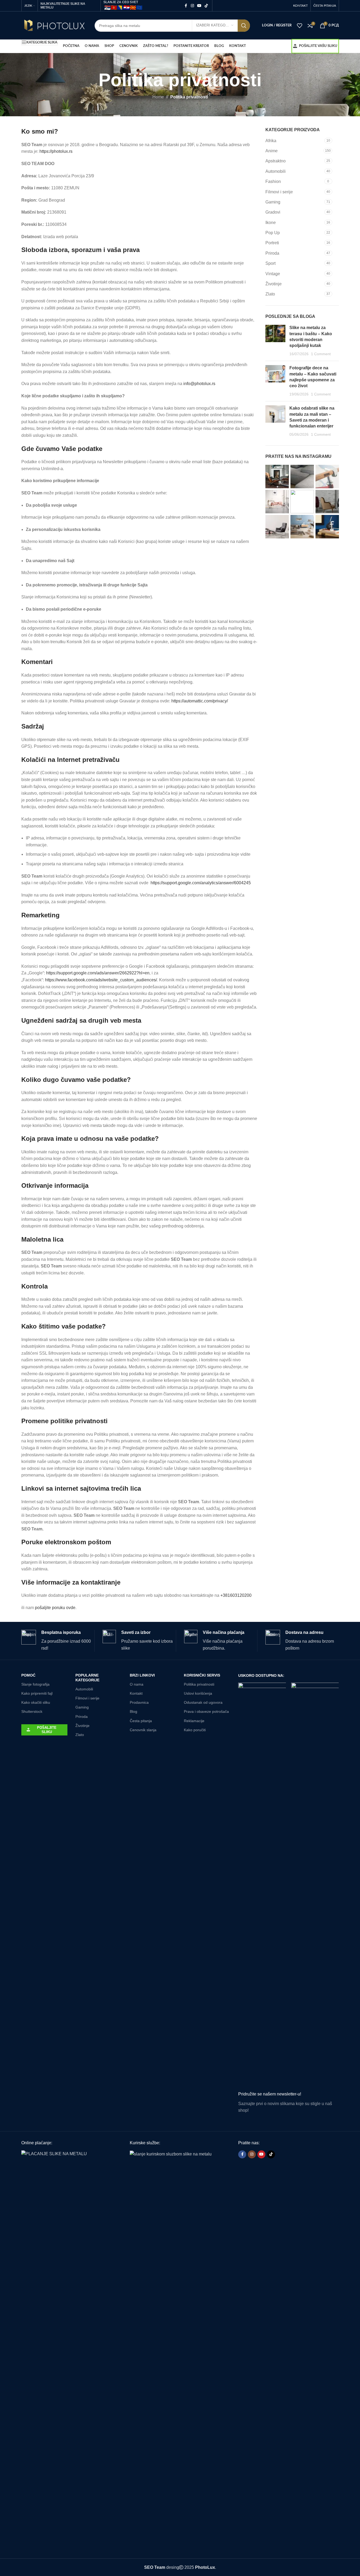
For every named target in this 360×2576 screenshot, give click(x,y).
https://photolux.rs (56, 151)
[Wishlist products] (300, 26)
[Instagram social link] (192, 6)
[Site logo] (54, 25)
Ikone (271, 223)
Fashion (273, 181)
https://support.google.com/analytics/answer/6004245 (200, 883)
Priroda (272, 253)
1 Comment (321, 354)
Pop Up (273, 233)
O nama (137, 1684)
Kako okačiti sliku (36, 1702)
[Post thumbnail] (275, 341)
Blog (134, 1711)
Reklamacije (194, 1721)
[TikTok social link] (206, 6)
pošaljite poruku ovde (55, 1608)
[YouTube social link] (199, 6)
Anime (272, 151)
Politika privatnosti (199, 1684)
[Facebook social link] (186, 6)
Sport (270, 263)
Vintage (273, 274)
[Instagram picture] (277, 477)
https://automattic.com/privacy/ (200, 701)
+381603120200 (236, 1595)
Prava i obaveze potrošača (206, 1711)
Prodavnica (139, 1702)
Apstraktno (276, 161)
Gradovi (273, 212)
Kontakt (136, 1693)
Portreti (272, 243)
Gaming (273, 202)
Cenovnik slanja (143, 1730)
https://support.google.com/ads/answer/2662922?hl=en (98, 973)
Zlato (270, 294)
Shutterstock (32, 1711)
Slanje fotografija (35, 1684)
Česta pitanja (141, 1721)
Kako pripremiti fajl (37, 1693)
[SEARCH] (244, 26)
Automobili (276, 171)
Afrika (271, 141)
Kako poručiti (195, 1730)
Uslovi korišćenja (198, 1693)
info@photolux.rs (199, 384)
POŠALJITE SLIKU (47, 1730)
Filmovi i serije (279, 192)
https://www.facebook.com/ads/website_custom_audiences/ (101, 980)
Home (158, 97)
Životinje (274, 284)
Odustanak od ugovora (203, 1702)
